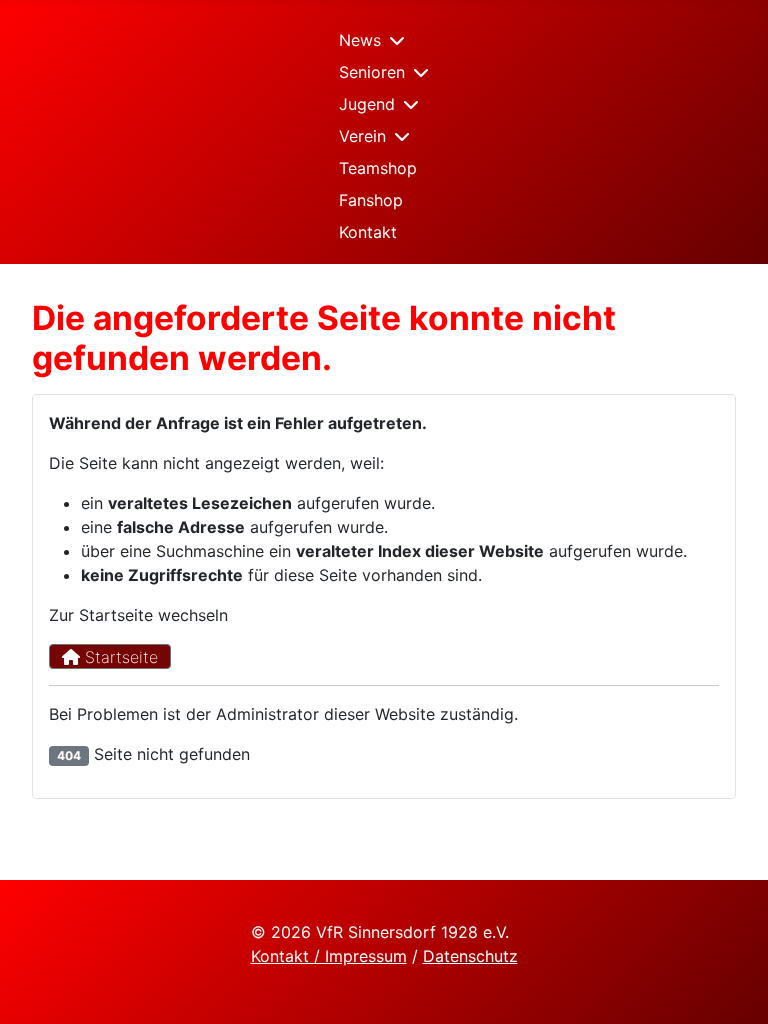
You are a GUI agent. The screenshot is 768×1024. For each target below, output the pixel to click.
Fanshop (371, 200)
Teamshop (378, 168)
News (360, 40)
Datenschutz (470, 956)
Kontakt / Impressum (329, 956)
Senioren (372, 72)
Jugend (367, 104)
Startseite (119, 657)
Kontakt (368, 232)
